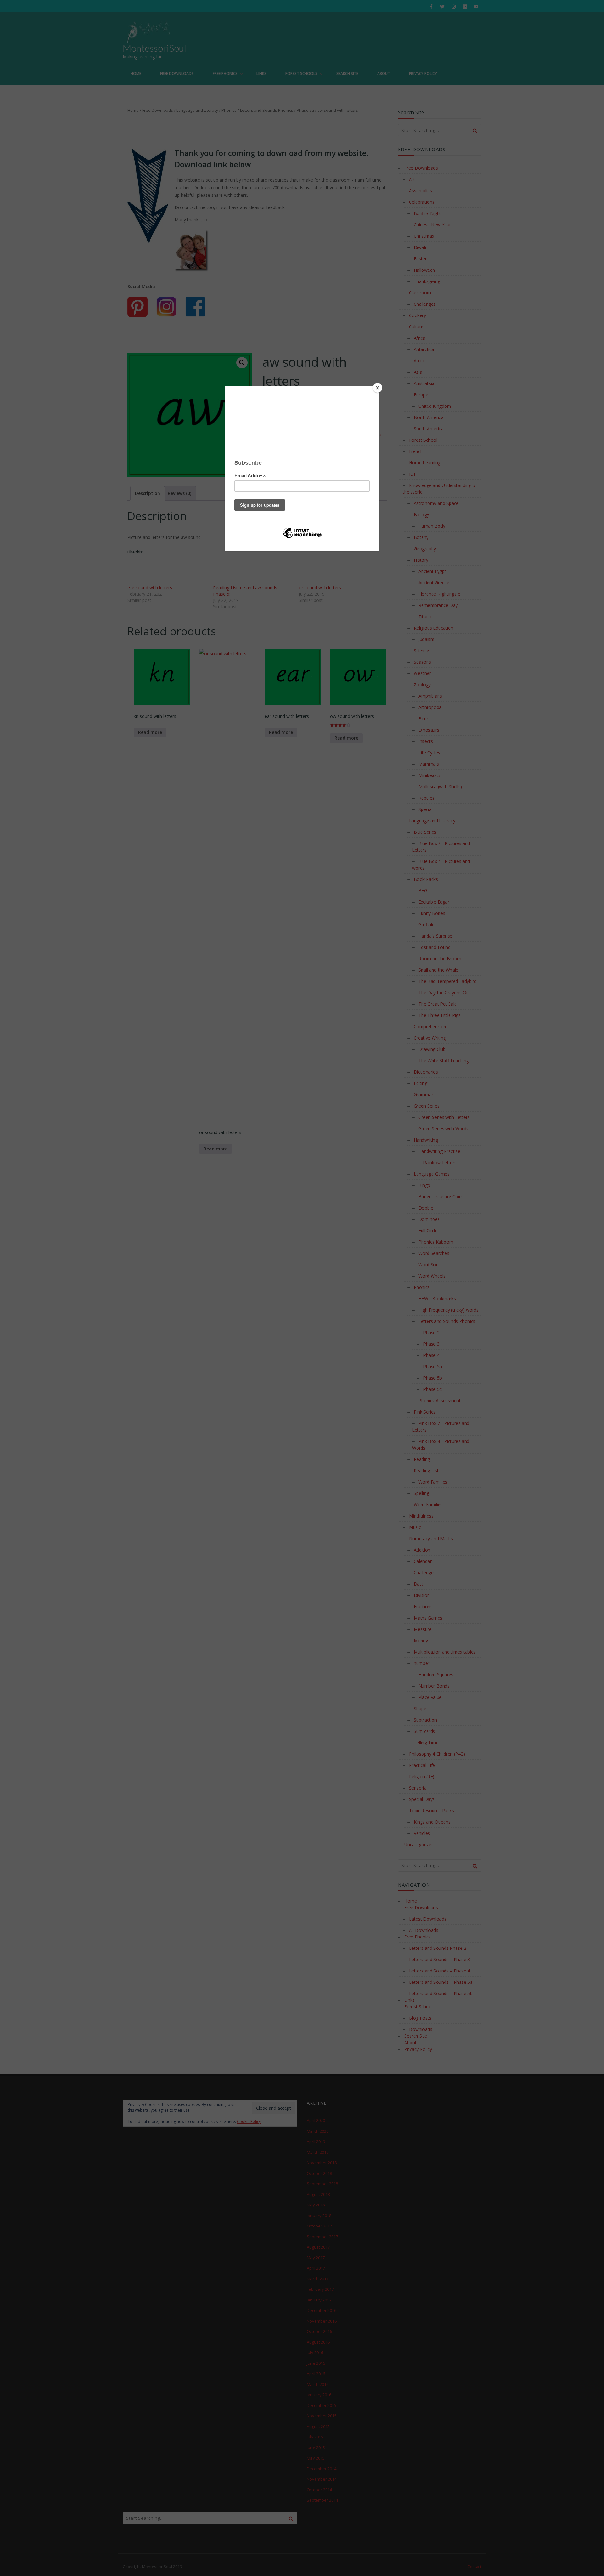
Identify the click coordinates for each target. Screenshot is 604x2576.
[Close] (377, 388)
